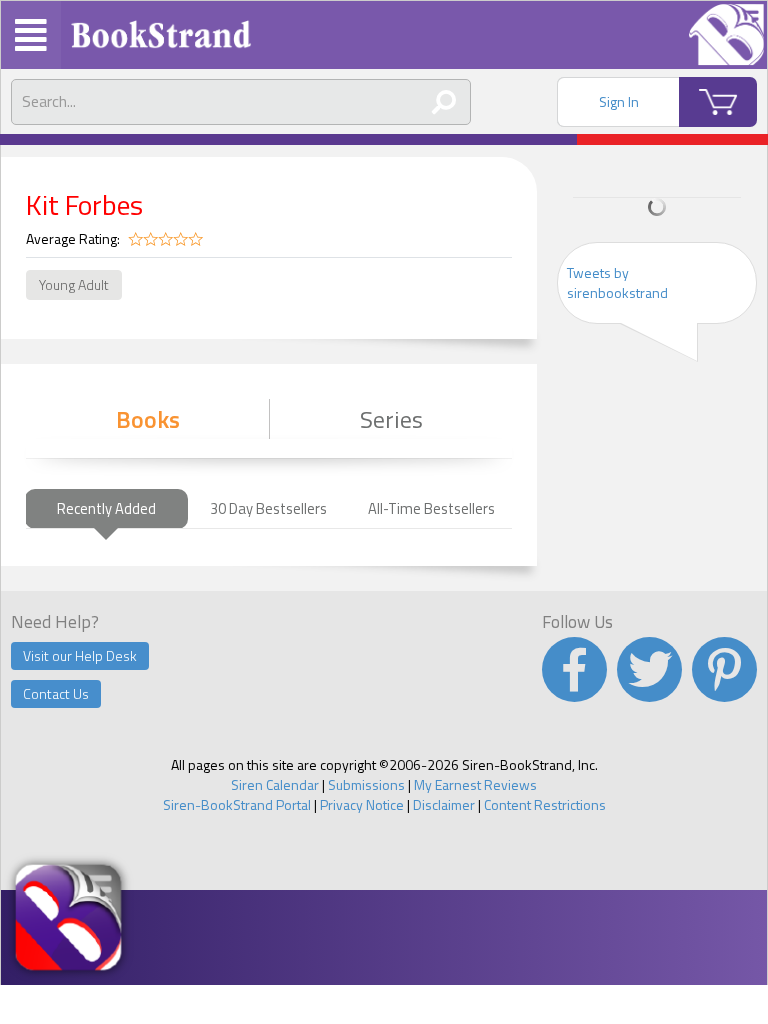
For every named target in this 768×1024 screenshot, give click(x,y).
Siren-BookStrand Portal (237, 804)
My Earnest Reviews (475, 784)
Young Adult (74, 284)
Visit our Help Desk (80, 655)
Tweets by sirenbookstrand (617, 282)
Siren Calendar (275, 784)
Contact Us (56, 693)
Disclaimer (444, 804)
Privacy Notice (362, 804)
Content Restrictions (545, 804)
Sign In (619, 101)
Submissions (366, 784)
